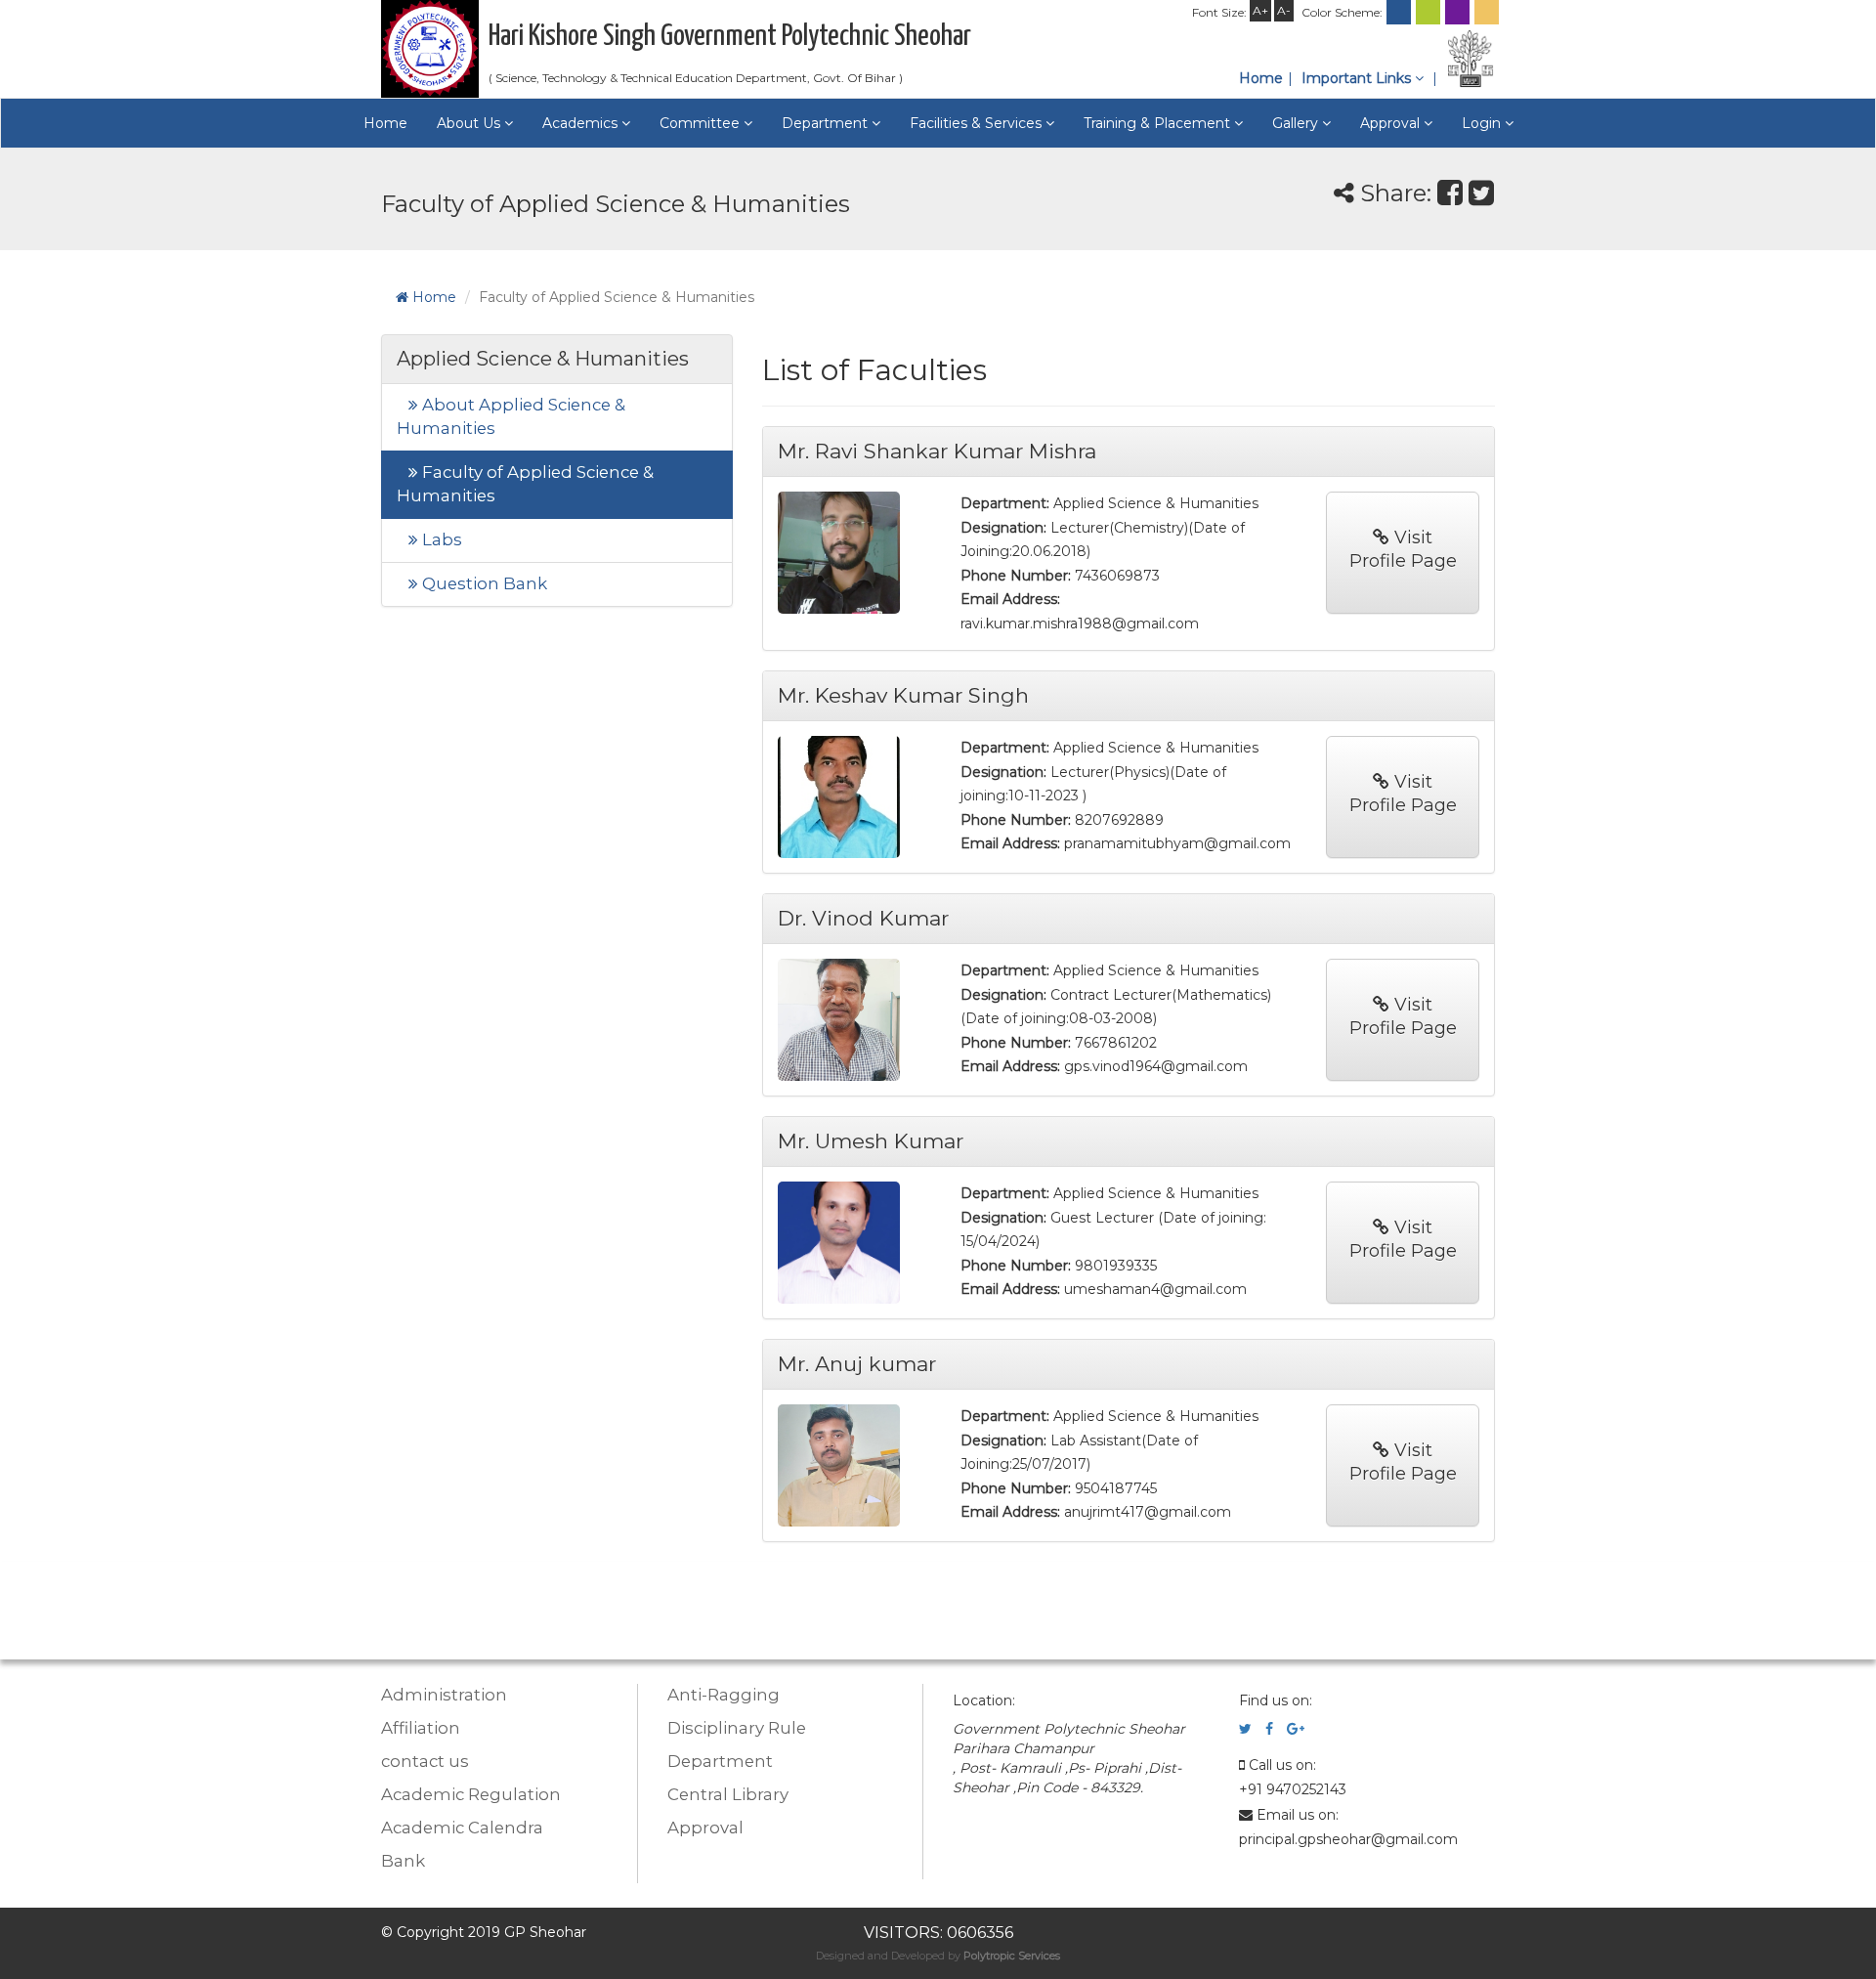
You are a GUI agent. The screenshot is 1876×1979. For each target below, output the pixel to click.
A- (1284, 10)
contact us (425, 1761)
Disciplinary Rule (737, 1728)
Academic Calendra (462, 1828)
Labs (440, 539)
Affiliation (421, 1728)
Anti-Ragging (724, 1695)
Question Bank (483, 583)
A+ (1260, 10)
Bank (403, 1861)
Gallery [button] (1297, 123)
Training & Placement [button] (1159, 123)
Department (720, 1761)
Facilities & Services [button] (978, 123)
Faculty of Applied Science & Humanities (525, 484)
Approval (705, 1828)
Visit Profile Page (1403, 549)
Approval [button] (1392, 123)
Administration (444, 1695)
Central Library (728, 1794)
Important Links (1358, 78)
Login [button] (1483, 123)
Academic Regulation (471, 1794)
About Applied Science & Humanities (511, 416)
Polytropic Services (1012, 1956)
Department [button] (827, 123)
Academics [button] (582, 123)
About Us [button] (470, 123)
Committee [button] (702, 123)
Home (1261, 78)
